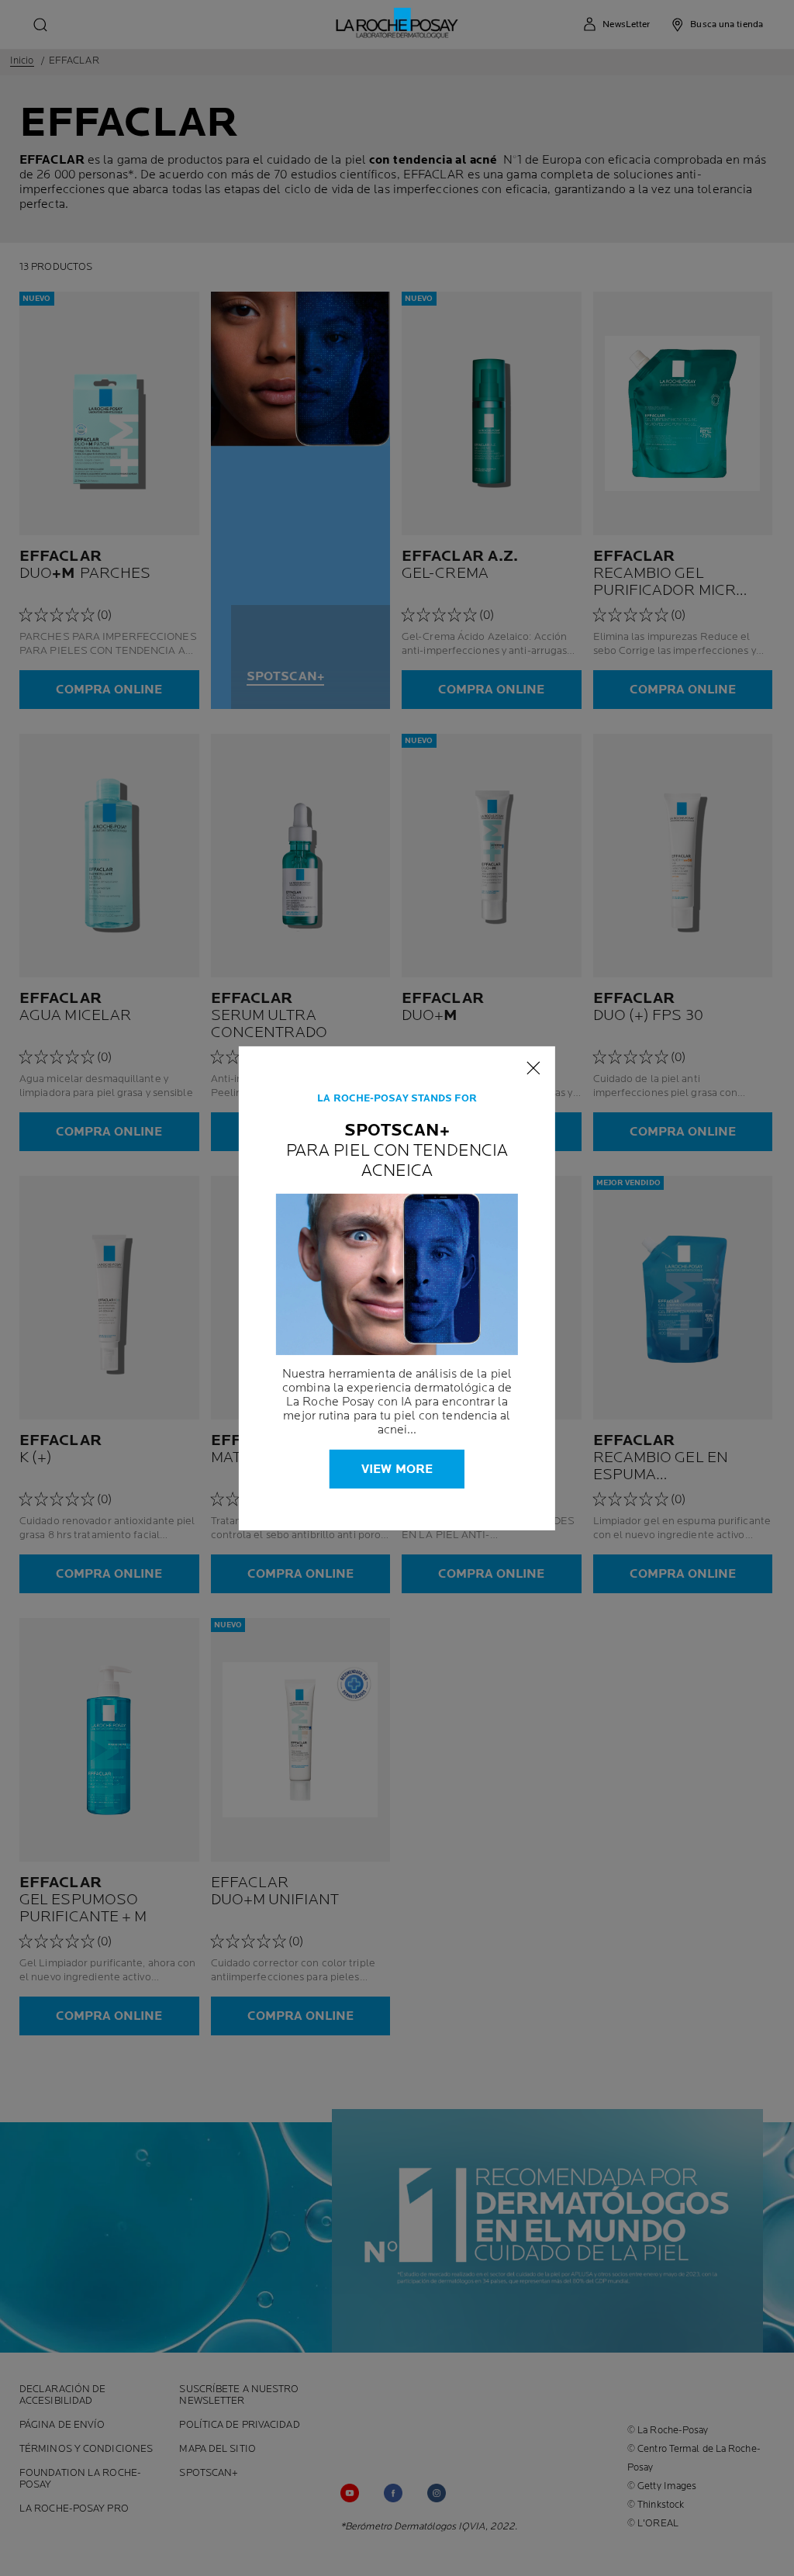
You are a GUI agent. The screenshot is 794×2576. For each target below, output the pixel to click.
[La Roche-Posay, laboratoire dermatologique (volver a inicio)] (397, 23)
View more (397, 1470)
